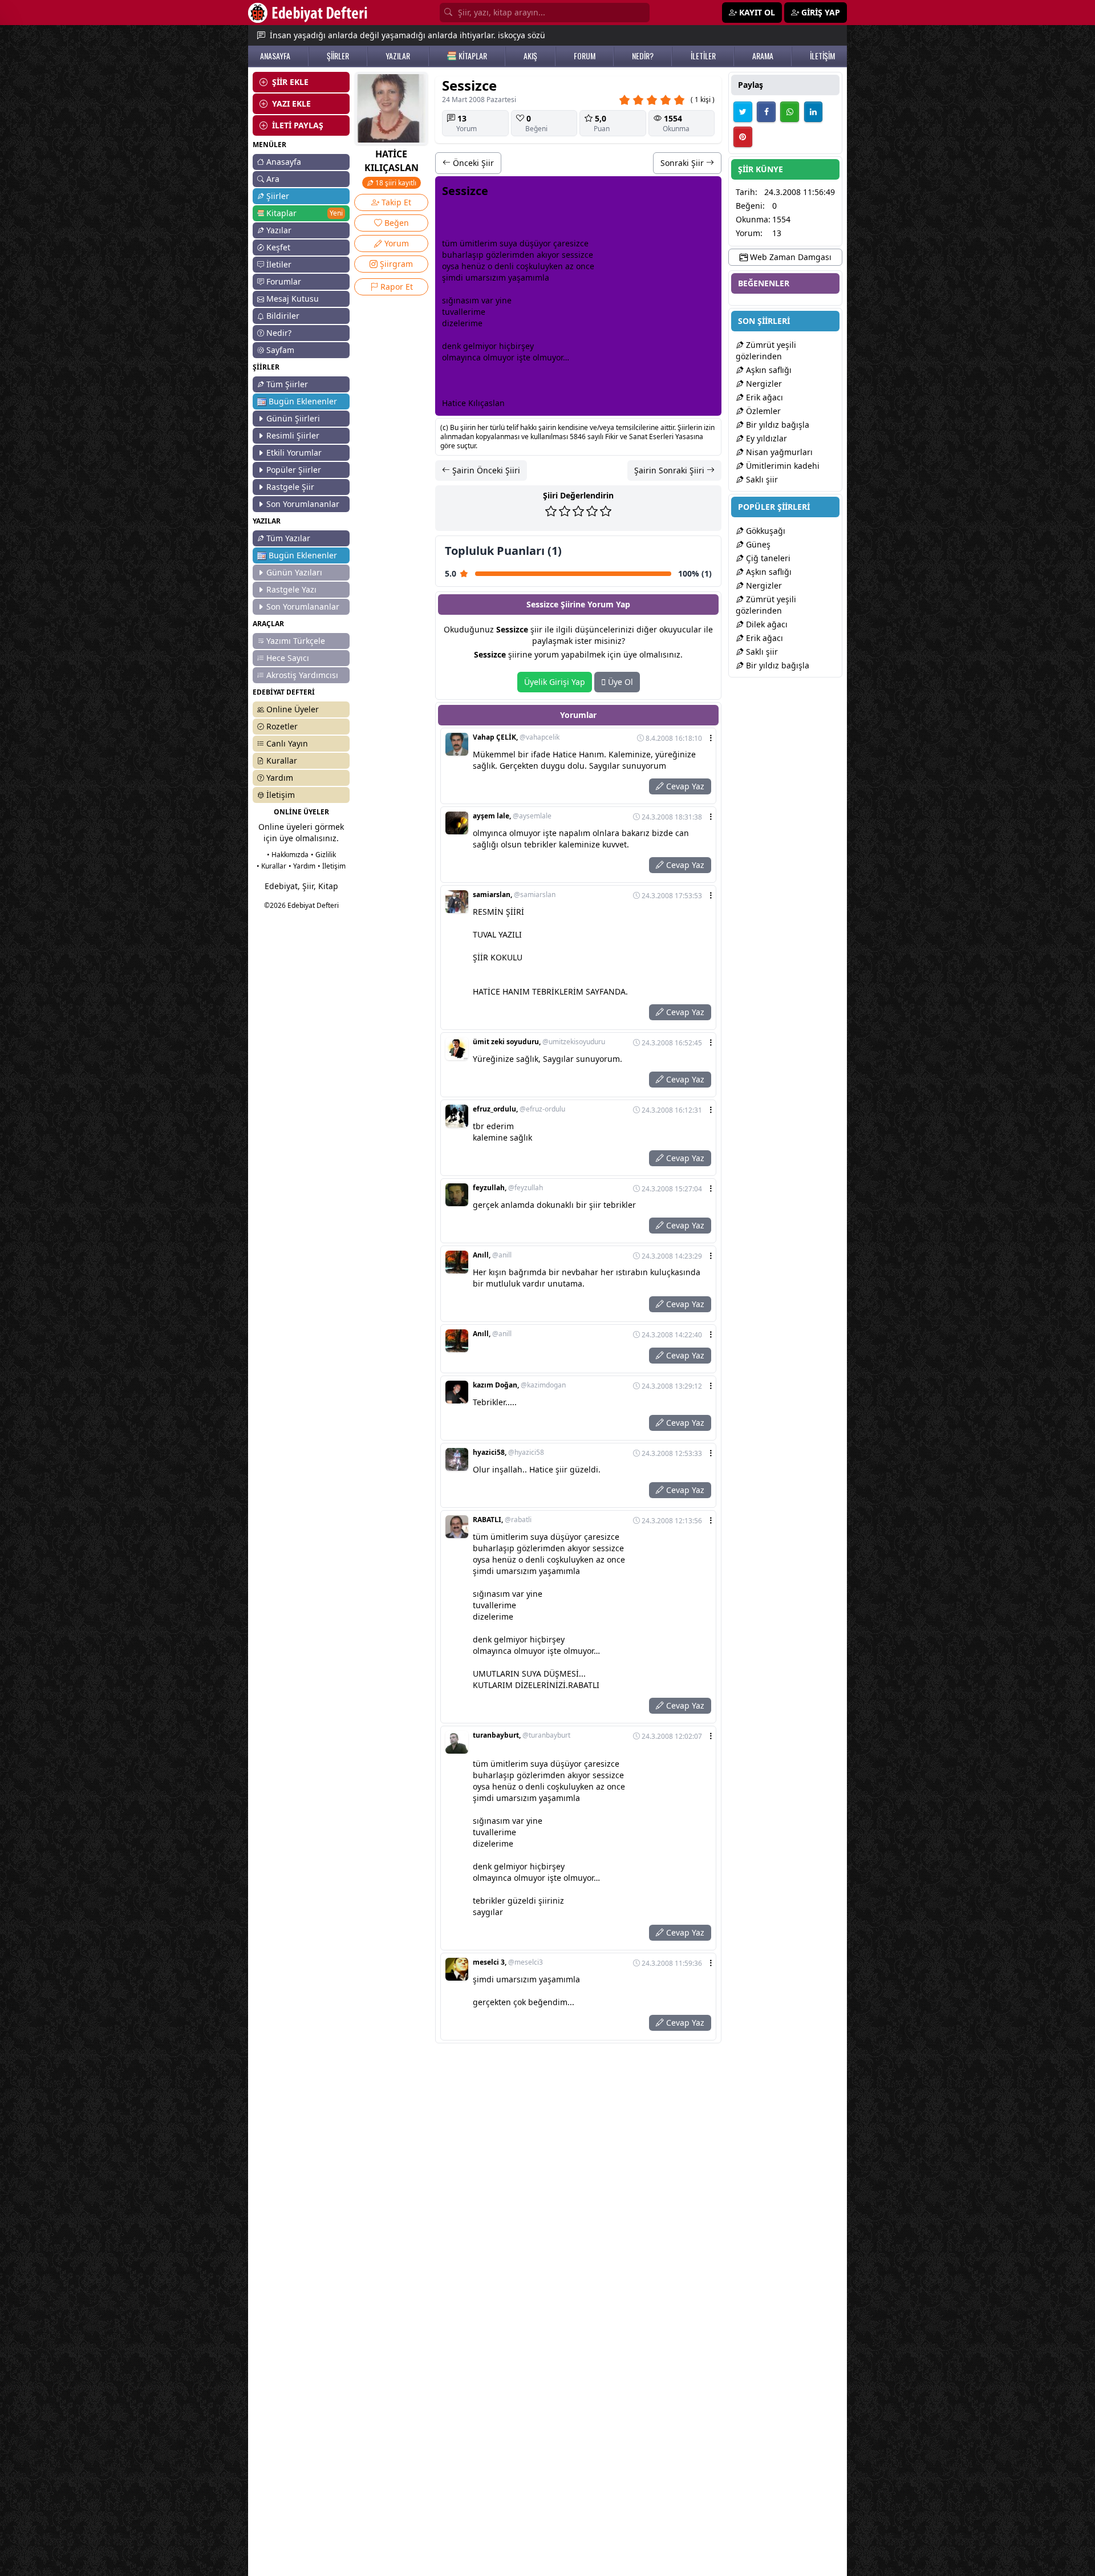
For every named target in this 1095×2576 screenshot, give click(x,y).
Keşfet (278, 247)
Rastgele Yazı (291, 589)
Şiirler (278, 196)
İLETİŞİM (822, 56)
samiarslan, (514, 895)
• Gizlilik (323, 855)
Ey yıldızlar (765, 438)
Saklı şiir (761, 479)
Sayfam (280, 350)
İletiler (279, 264)
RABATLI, (502, 1520)
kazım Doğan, (519, 1385)
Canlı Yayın (287, 743)
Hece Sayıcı (288, 658)
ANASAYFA (275, 56)
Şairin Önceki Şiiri (485, 470)
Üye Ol (619, 682)
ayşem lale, (512, 816)
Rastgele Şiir (290, 487)
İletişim (281, 795)
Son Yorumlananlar (303, 504)
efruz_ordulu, (519, 1109)
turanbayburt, (522, 1735)
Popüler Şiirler (294, 470)
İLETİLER (703, 56)
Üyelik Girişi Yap (555, 682)
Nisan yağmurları (778, 452)
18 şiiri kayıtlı (395, 183)
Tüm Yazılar (288, 538)
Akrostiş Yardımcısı (302, 675)
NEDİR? (643, 56)
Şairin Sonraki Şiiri (670, 470)
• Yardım (302, 866)
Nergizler (763, 384)
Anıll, (492, 1255)
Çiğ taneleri (767, 558)
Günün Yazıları (294, 572)
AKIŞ (530, 56)
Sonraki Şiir (683, 163)
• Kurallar (271, 866)
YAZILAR (398, 56)
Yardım (280, 778)
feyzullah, (508, 1188)
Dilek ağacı (766, 624)
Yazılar (279, 230)
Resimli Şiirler (293, 435)
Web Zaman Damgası (790, 257)
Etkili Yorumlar (294, 453)
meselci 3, (508, 1962)
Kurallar (282, 760)
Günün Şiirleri (293, 418)
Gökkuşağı (765, 531)
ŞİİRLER (338, 56)
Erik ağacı (763, 397)
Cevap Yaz (684, 786)
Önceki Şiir (472, 163)
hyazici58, (508, 1453)
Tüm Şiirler (287, 384)
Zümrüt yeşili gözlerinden (766, 350)
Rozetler (282, 726)
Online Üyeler (293, 709)
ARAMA (763, 56)
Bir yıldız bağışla (776, 425)
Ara (273, 179)
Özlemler (762, 411)
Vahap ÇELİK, (516, 737)
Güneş (757, 544)
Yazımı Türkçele (296, 641)
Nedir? (279, 333)
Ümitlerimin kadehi (782, 466)
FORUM (585, 56)
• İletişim (332, 866)
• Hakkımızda (288, 855)
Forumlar (284, 281)
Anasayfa (284, 162)
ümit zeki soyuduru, (539, 1042)
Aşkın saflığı (768, 370)
